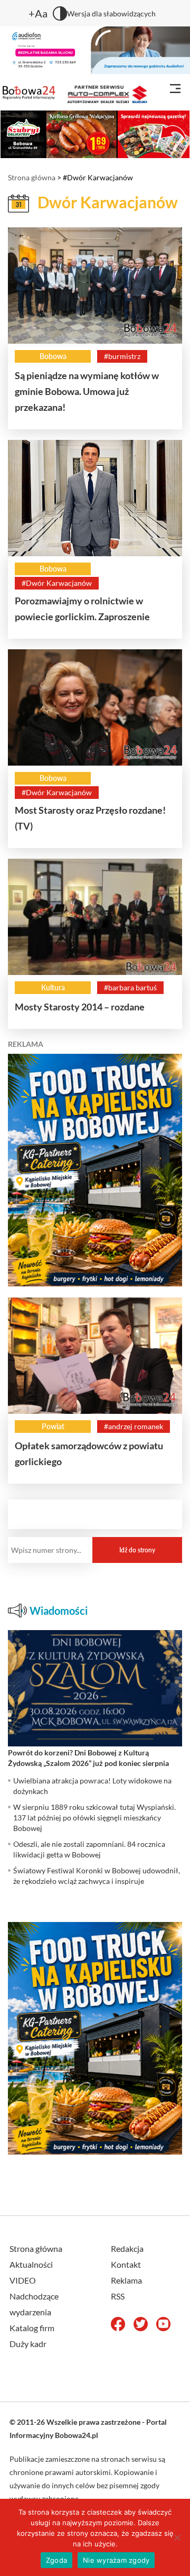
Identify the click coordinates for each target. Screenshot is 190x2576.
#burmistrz (122, 356)
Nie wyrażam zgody (116, 2560)
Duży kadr (28, 2344)
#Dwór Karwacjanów (57, 583)
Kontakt (126, 2264)
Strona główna (32, 177)
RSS (118, 2296)
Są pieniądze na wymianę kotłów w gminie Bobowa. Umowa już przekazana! (87, 391)
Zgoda (56, 2560)
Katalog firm (32, 2328)
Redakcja (127, 2248)
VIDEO (23, 2280)
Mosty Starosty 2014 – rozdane (80, 1007)
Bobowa (53, 356)
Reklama (126, 2280)
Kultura (53, 987)
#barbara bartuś (130, 987)
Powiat (53, 1426)
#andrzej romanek (134, 1426)
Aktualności (31, 2264)
